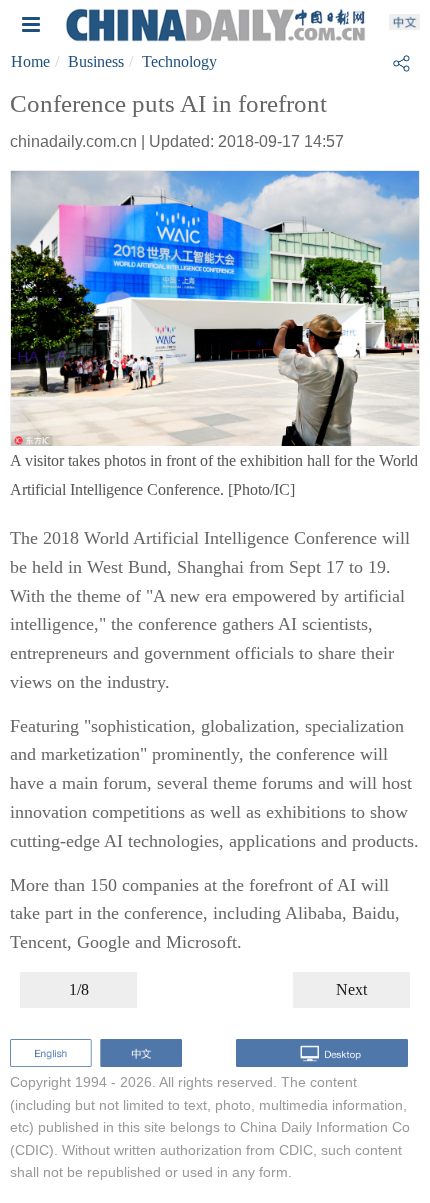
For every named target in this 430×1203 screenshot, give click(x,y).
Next (351, 989)
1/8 (79, 989)
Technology (179, 61)
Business (96, 61)
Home (30, 61)
